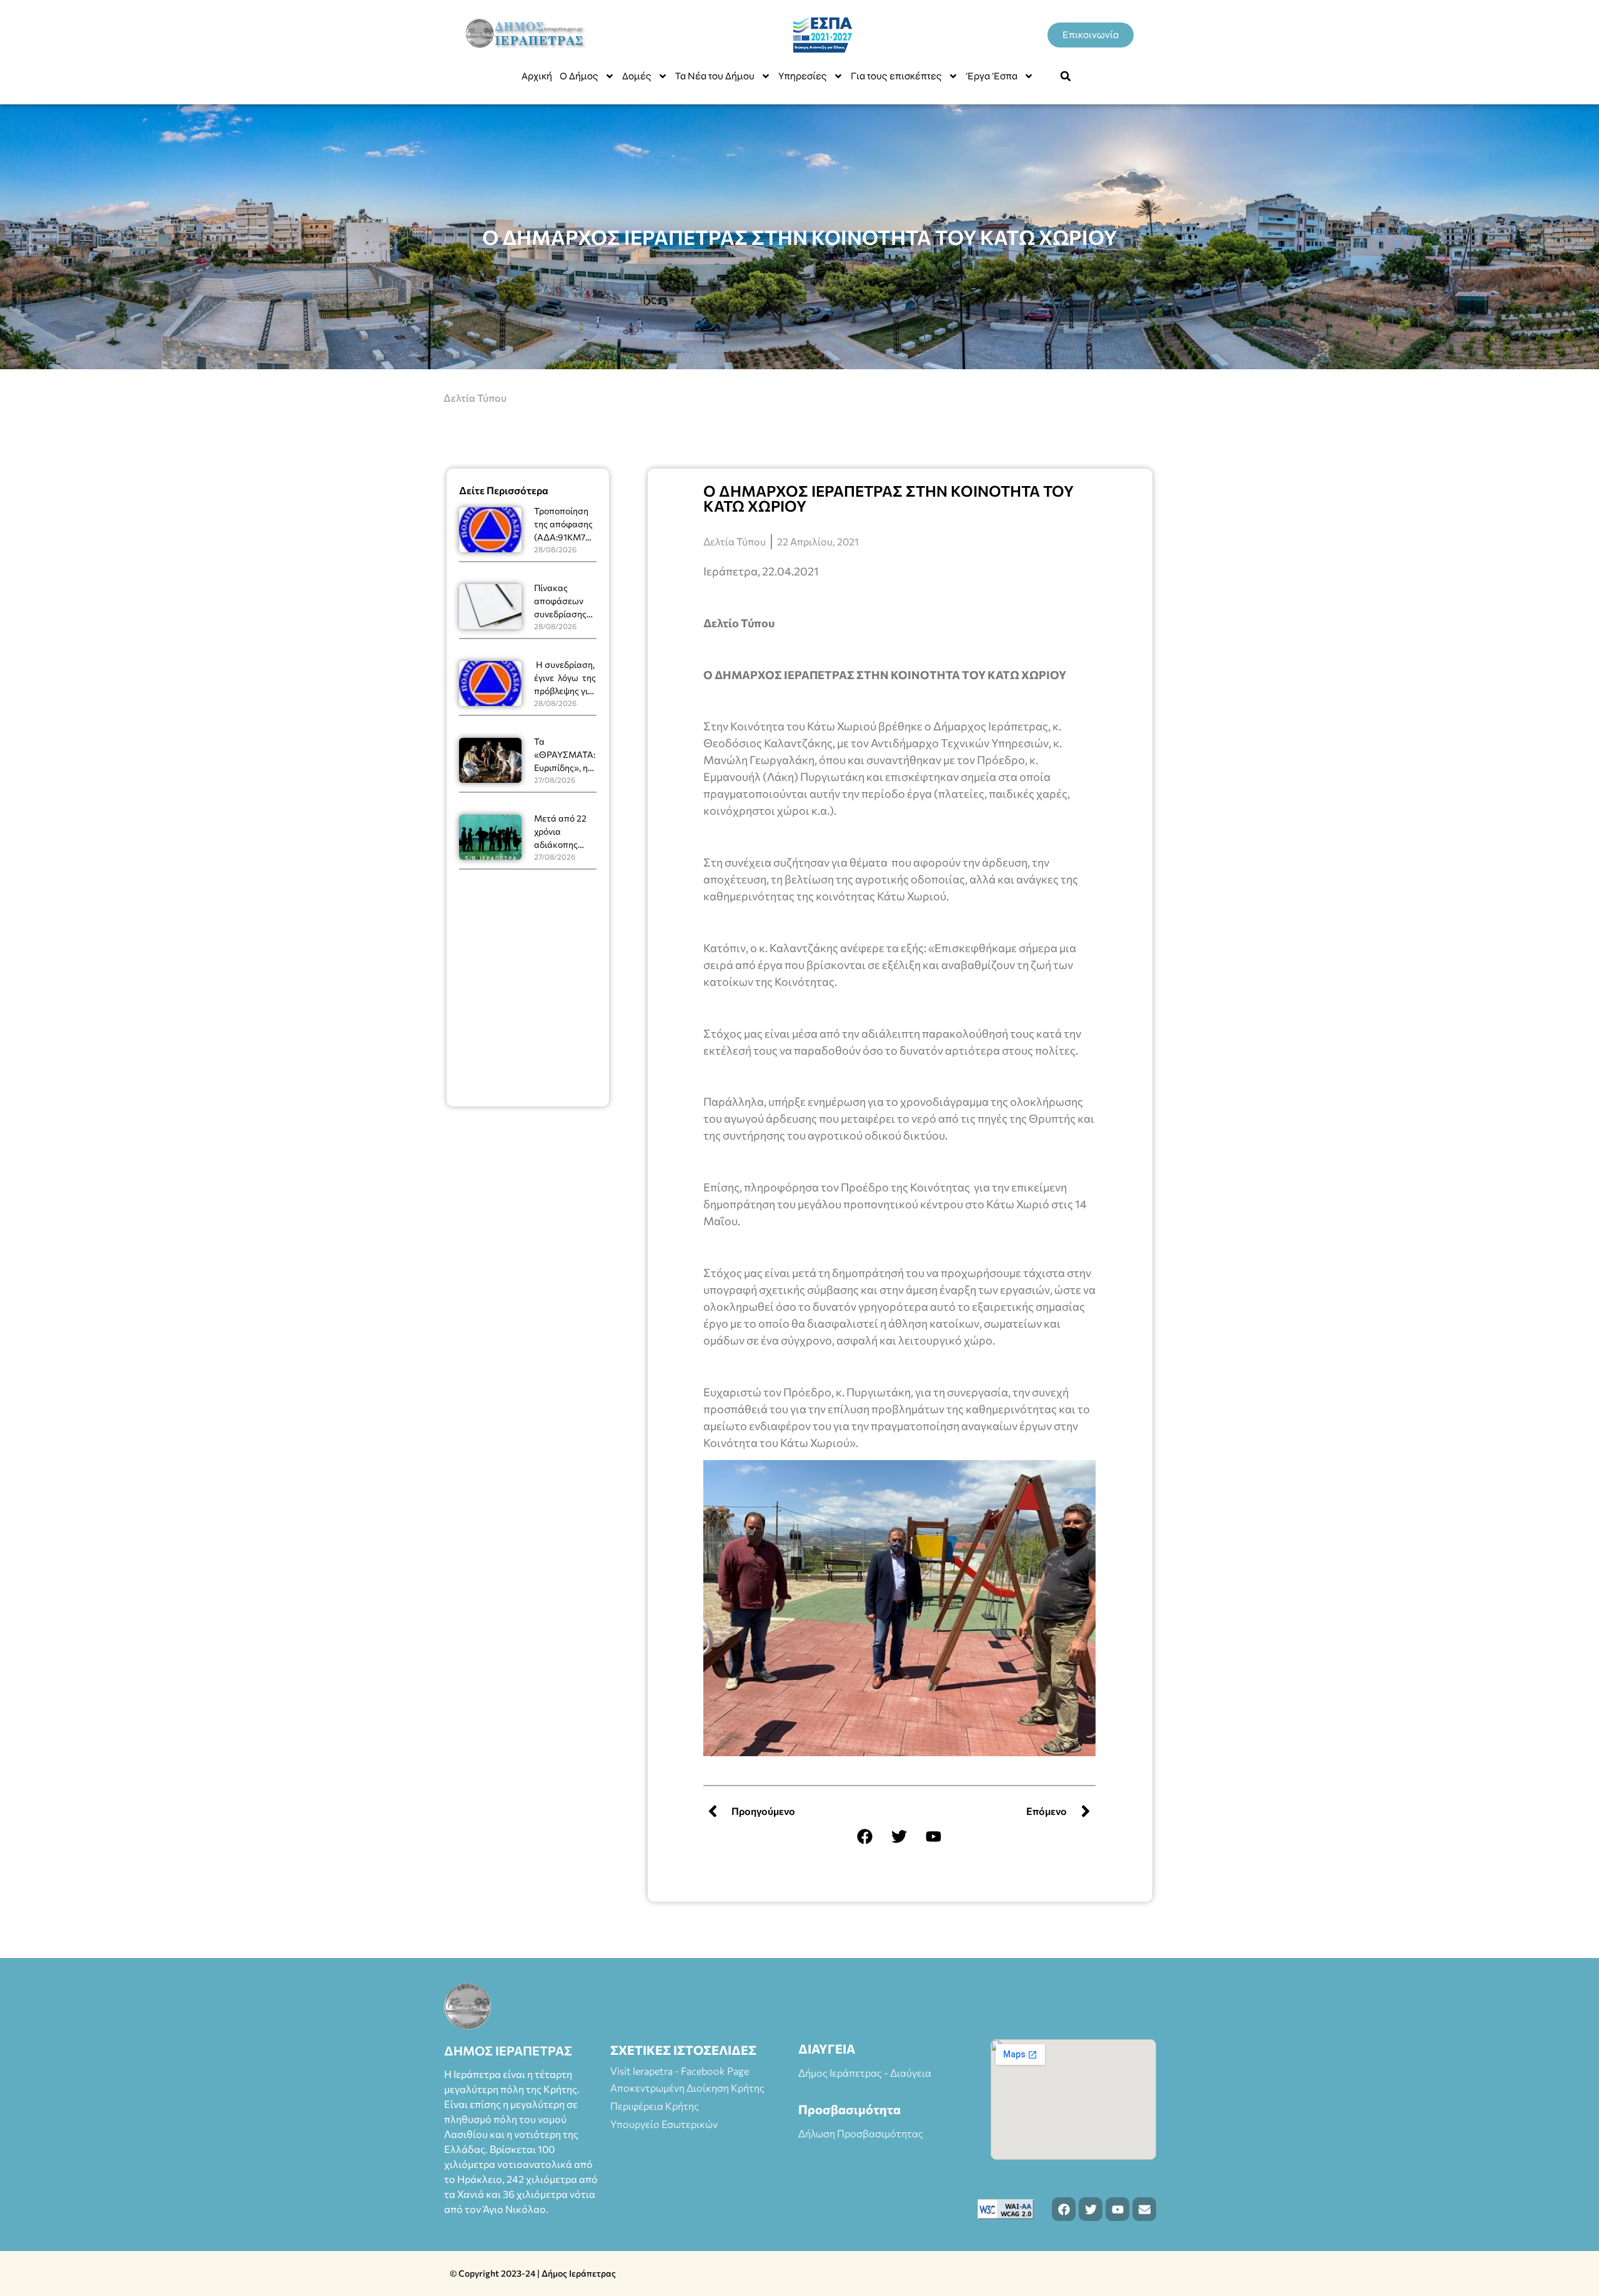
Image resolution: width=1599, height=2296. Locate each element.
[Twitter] (899, 1836)
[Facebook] (865, 1836)
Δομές (637, 76)
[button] (1066, 76)
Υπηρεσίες (803, 76)
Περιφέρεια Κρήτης (655, 2106)
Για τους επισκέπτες (896, 76)
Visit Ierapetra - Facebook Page (680, 2071)
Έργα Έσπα (992, 76)
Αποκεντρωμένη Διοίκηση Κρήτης (687, 2088)
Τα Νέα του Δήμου (715, 76)
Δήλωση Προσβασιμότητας (861, 2133)
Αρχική (537, 76)
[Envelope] (1144, 2209)
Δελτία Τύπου (475, 398)
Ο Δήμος (579, 76)
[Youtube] (934, 1836)
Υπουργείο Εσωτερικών (664, 2124)
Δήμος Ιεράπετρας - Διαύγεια (865, 2073)
